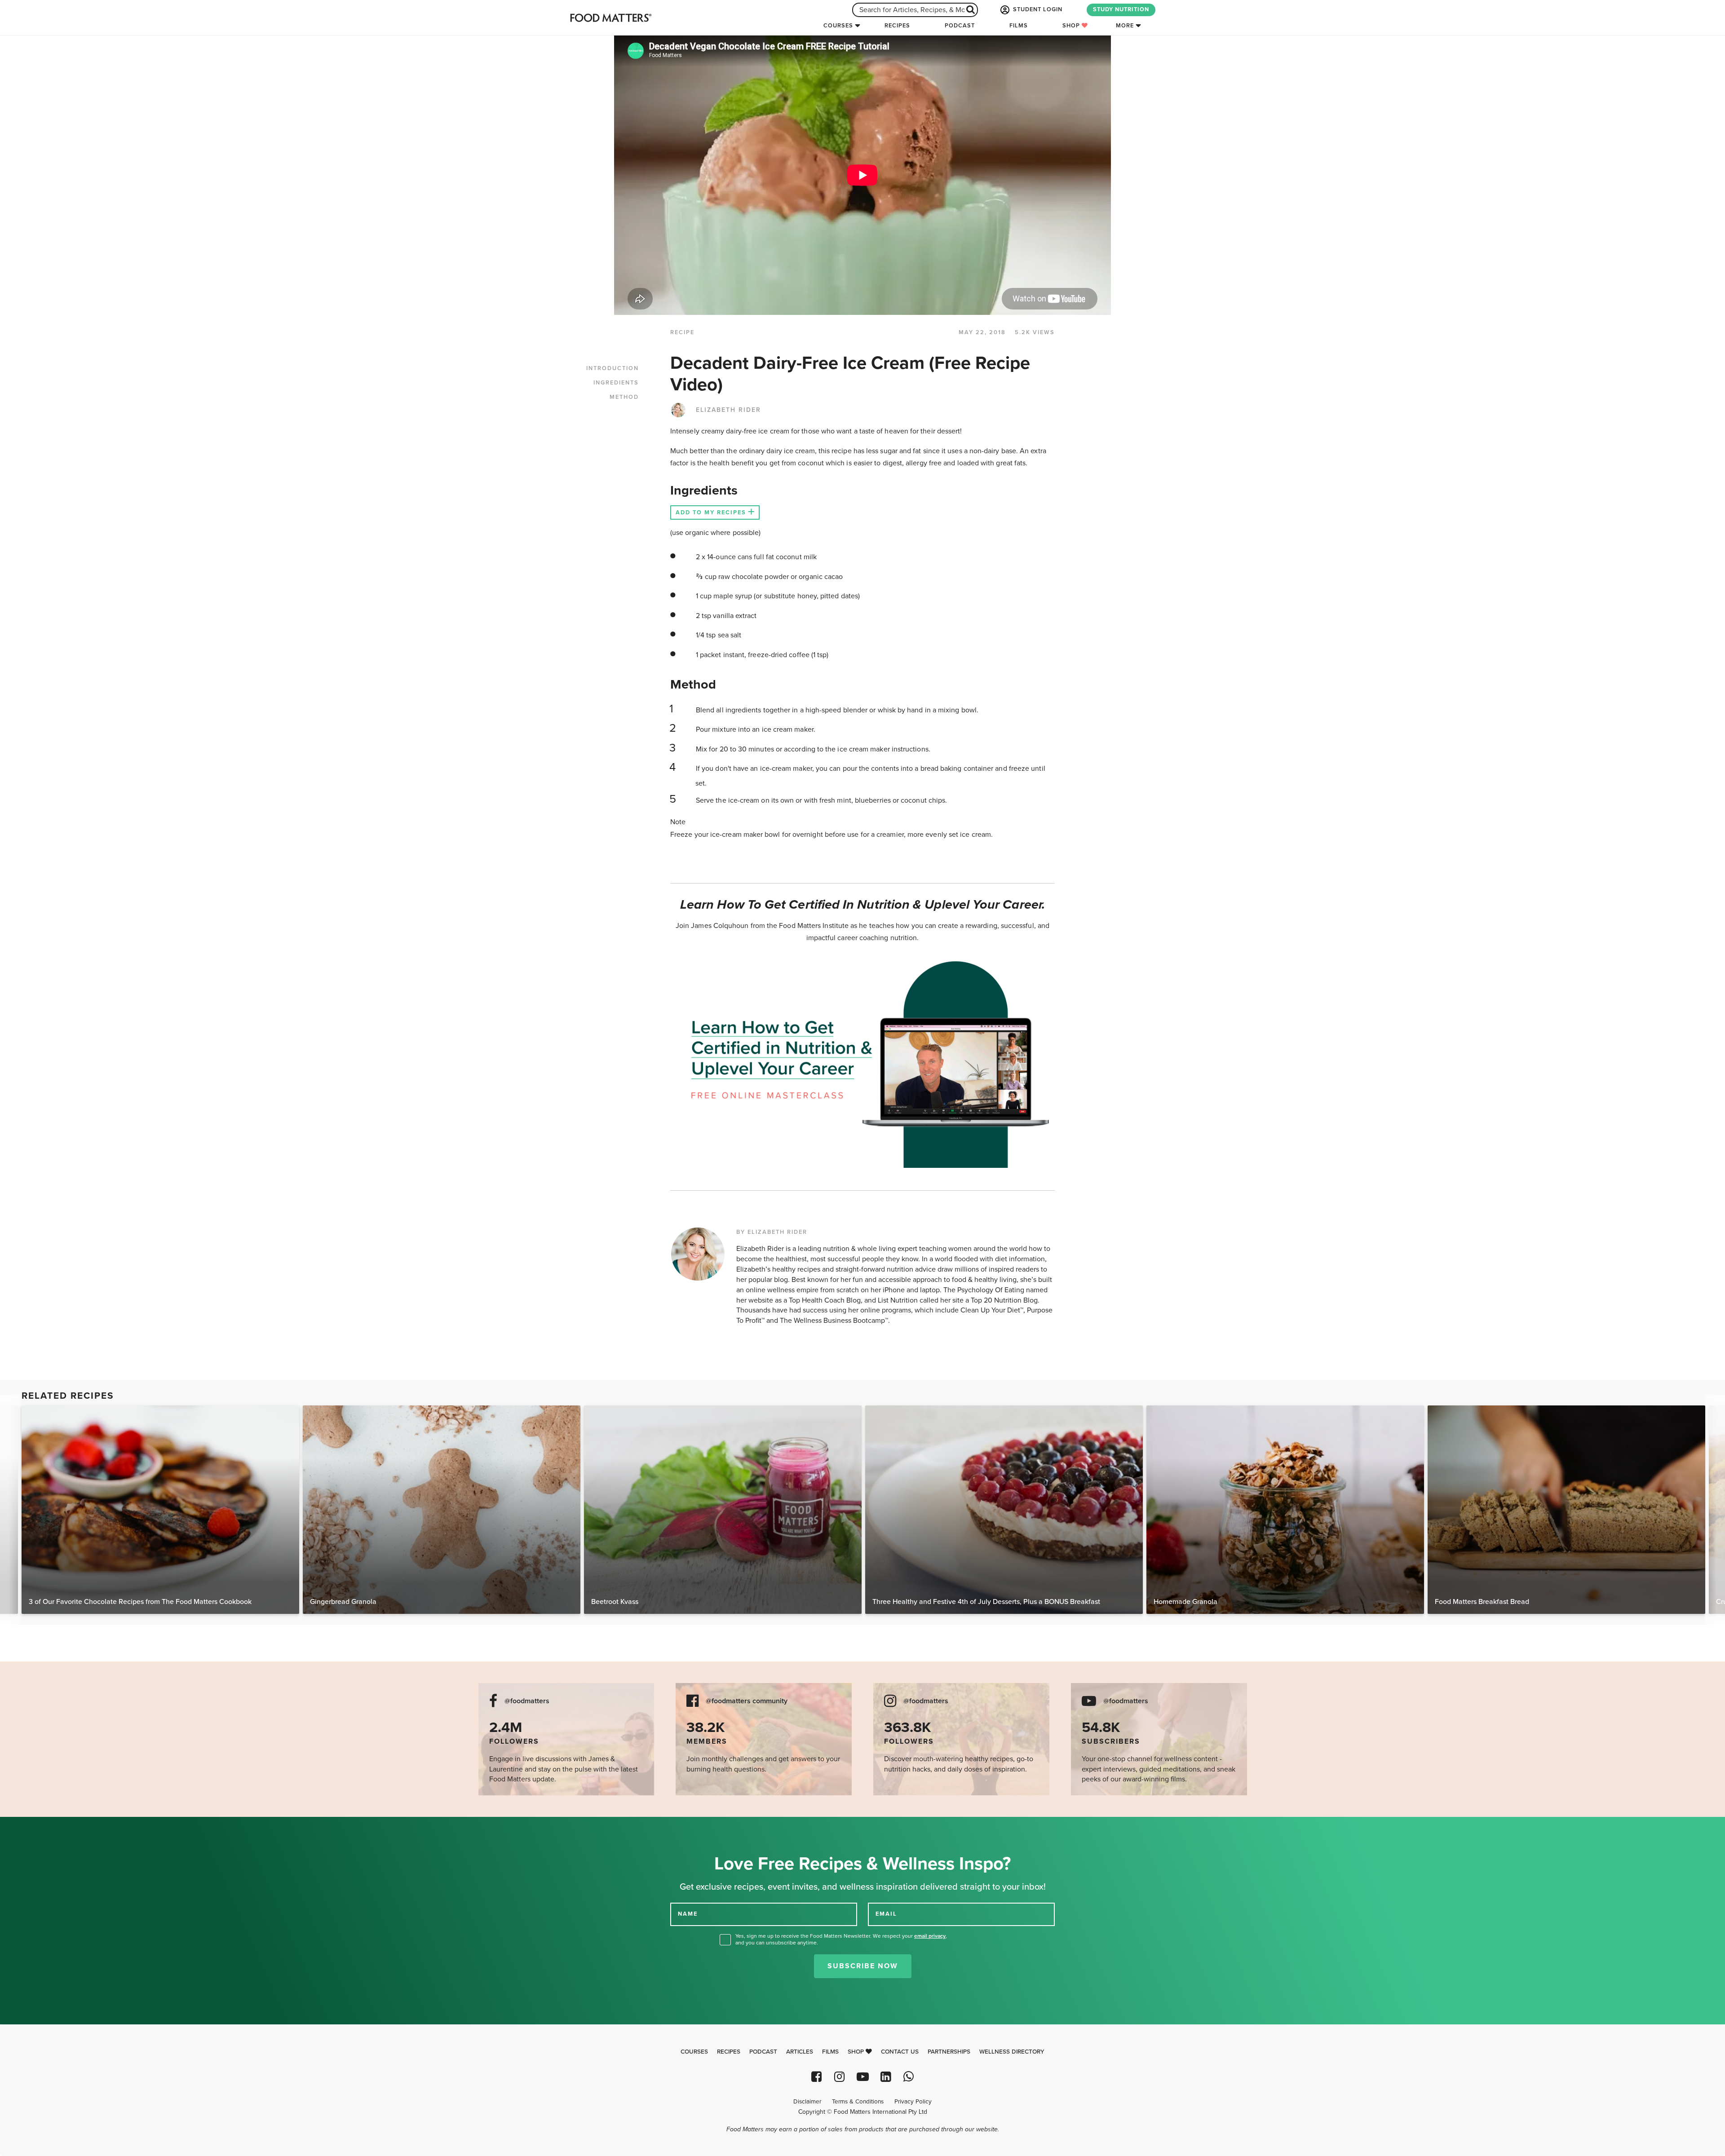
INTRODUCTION (613, 368)
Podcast (960, 26)
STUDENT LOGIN (1037, 9)
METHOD (624, 397)
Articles (800, 2052)
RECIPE (682, 332)
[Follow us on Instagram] (839, 2077)
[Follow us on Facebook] (816, 2077)
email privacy (930, 1936)
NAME (688, 1914)
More (1125, 26)
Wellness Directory (1012, 2052)
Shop (1072, 26)
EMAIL (886, 1914)
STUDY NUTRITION (1121, 9)
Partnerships (949, 2052)
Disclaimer (807, 2102)
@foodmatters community (747, 1701)
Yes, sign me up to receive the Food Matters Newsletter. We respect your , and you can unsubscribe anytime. (841, 1939)
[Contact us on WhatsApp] (909, 2077)
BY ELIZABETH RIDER (772, 1232)
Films (1019, 26)
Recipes (897, 26)
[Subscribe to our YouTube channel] (862, 2077)
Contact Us (900, 2052)
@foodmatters (527, 1701)
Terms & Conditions (858, 2102)
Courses (838, 26)
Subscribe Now (863, 1966)
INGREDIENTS (616, 383)
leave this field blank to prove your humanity (36, 1827)
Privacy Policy (913, 2102)
